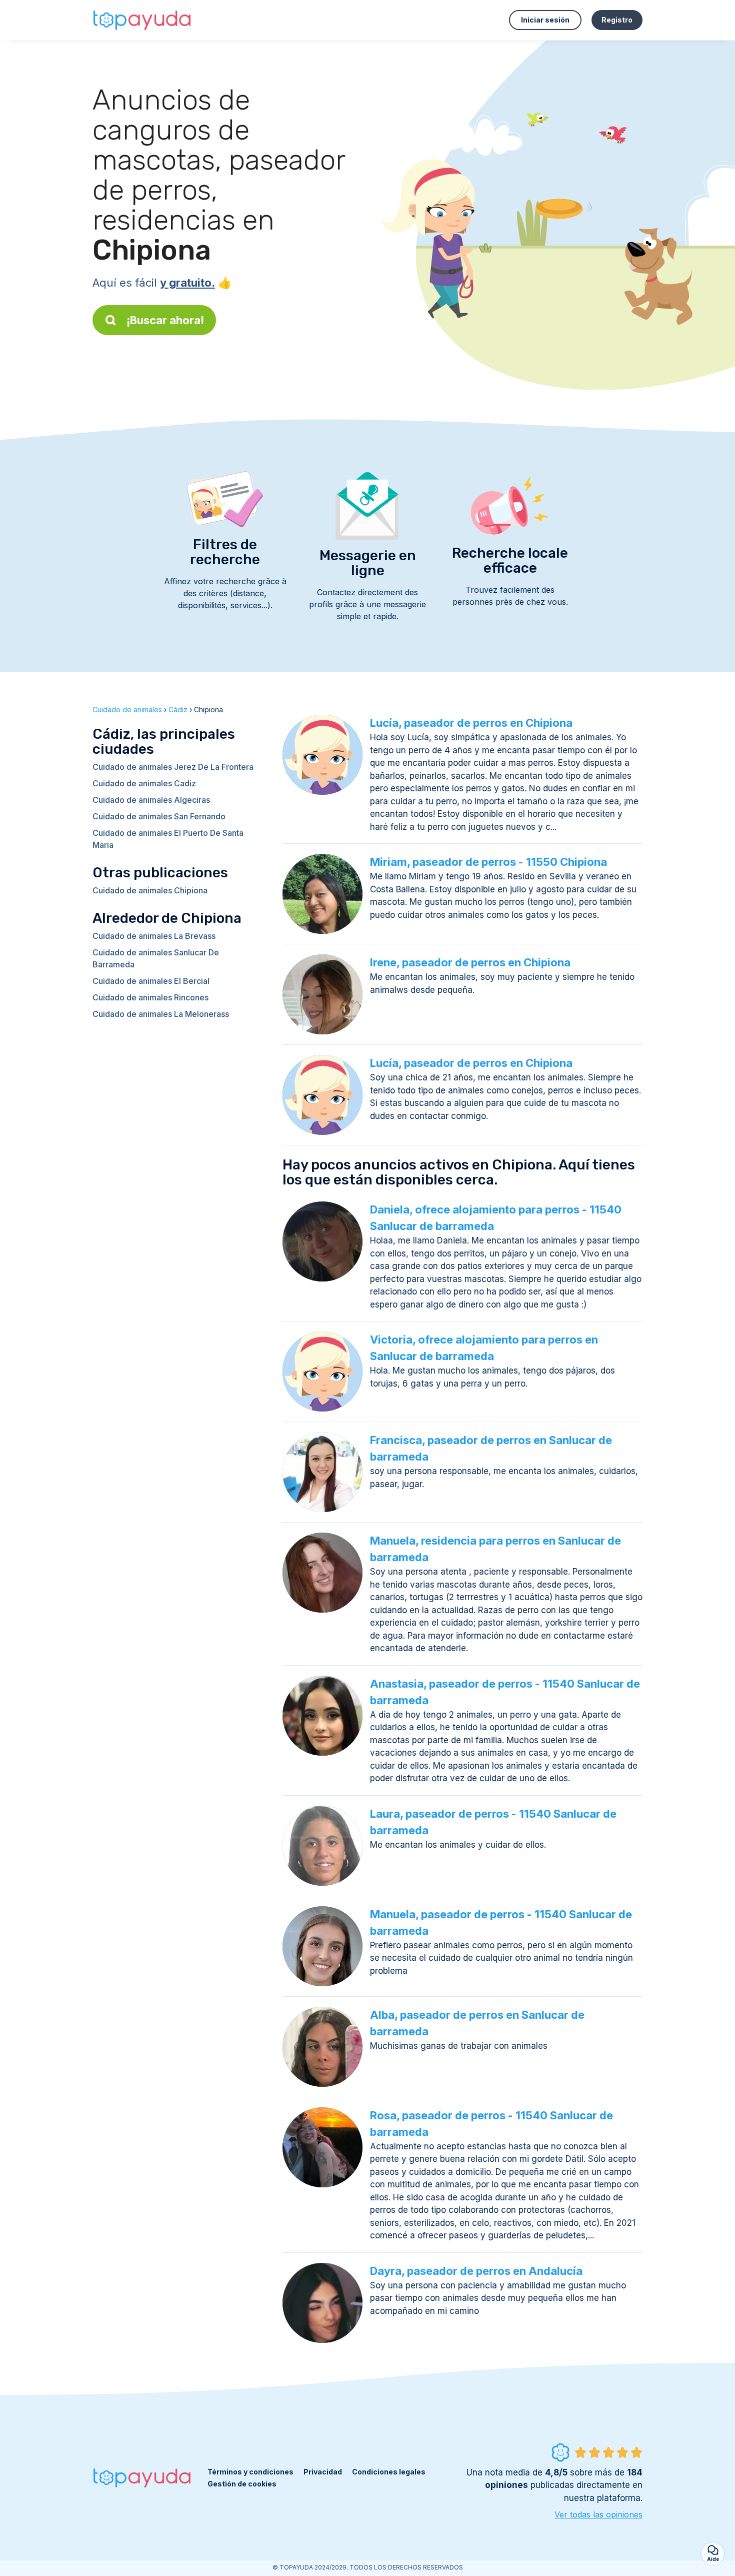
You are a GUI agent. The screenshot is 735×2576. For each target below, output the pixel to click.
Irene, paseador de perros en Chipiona (470, 962)
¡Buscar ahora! (165, 320)
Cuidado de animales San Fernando (159, 816)
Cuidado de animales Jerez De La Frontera (173, 767)
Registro (617, 20)
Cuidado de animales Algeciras (151, 800)
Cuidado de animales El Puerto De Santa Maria (168, 839)
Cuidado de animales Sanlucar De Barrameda (156, 958)
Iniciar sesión (545, 20)
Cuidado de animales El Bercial (151, 981)
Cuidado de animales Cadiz (144, 783)
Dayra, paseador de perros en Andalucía (476, 2271)
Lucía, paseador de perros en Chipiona (471, 723)
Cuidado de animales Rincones (150, 997)
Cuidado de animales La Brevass (154, 936)
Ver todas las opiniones (598, 2514)
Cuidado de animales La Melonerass (161, 1014)
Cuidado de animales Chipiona (150, 890)
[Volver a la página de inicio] (142, 20)
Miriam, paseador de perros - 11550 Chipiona (488, 862)
